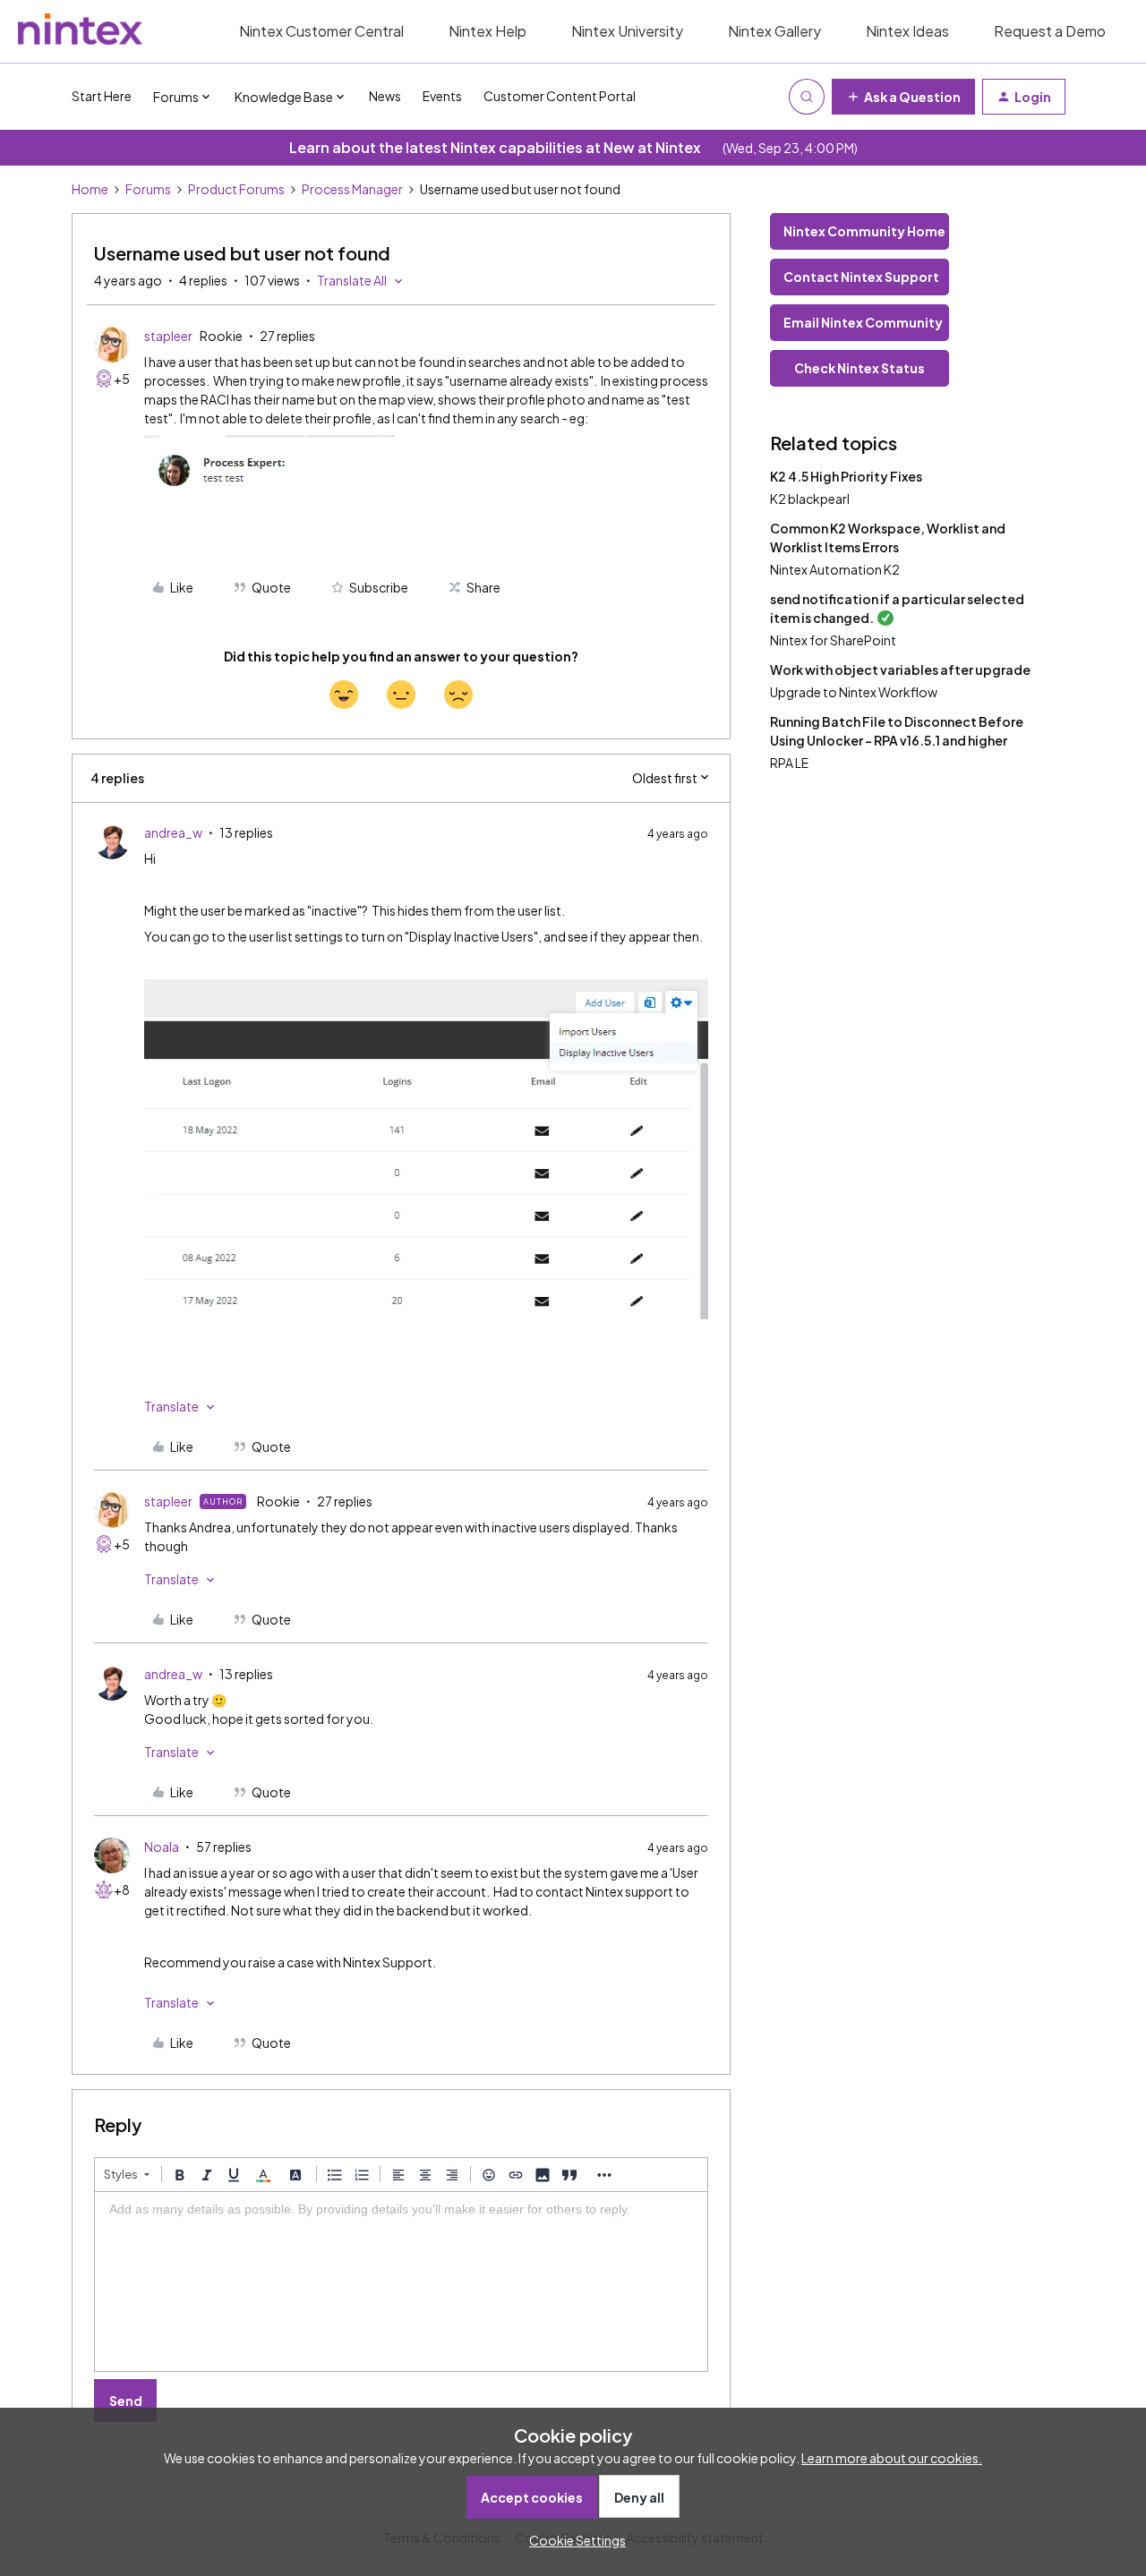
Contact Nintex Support (861, 277)
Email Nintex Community (863, 322)
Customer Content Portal (560, 96)
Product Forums (236, 189)
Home (90, 189)
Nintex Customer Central (321, 31)
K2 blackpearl (810, 499)
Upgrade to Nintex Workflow (854, 692)
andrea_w (173, 832)
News (385, 96)
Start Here (102, 96)
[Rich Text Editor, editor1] (401, 2282)
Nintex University (627, 31)
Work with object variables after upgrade (900, 670)
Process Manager (352, 189)
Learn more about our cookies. (892, 2458)
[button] (903, 97)
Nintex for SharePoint (833, 640)
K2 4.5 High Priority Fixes (846, 476)
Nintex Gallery (774, 31)
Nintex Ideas (907, 31)
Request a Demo (1050, 31)
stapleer (168, 336)
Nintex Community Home (864, 231)
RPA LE (789, 763)
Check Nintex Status (859, 368)
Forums (148, 189)
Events (442, 96)
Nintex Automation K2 (835, 569)
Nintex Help (487, 31)
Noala (162, 1847)
